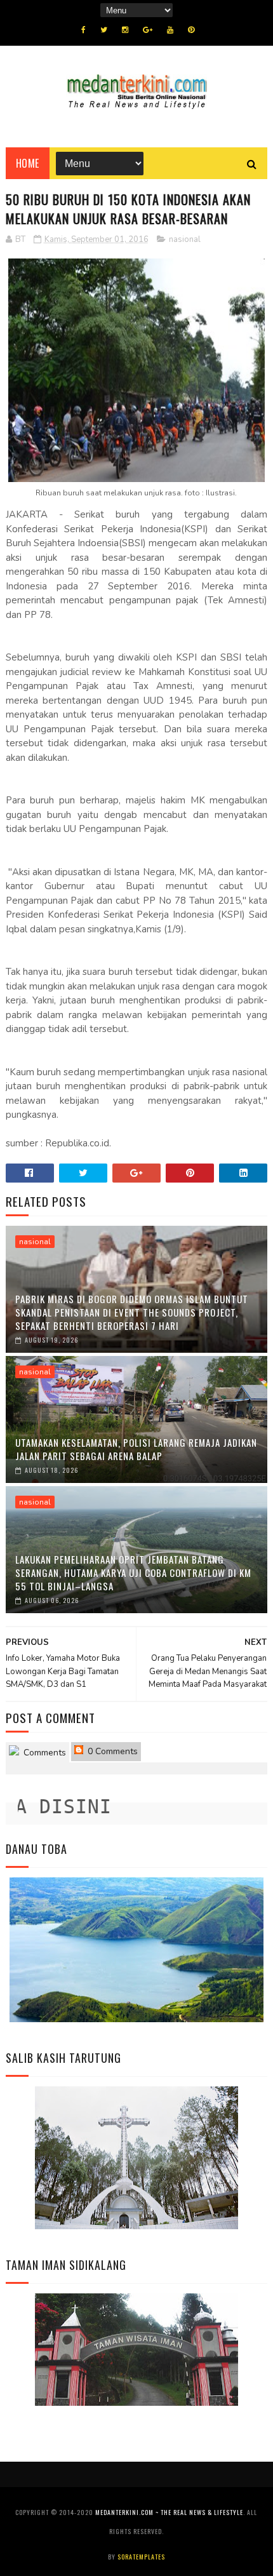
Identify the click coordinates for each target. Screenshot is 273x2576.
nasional (185, 239)
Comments (43, 1753)
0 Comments (111, 1751)
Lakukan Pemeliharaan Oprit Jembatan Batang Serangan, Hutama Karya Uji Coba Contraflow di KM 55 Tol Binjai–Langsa (133, 1573)
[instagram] (125, 30)
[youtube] (170, 30)
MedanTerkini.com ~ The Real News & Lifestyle (169, 2512)
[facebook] (83, 30)
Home (28, 163)
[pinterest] (191, 30)
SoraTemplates (141, 2557)
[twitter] (104, 30)
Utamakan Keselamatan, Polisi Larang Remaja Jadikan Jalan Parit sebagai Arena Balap (136, 1449)
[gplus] (148, 30)
